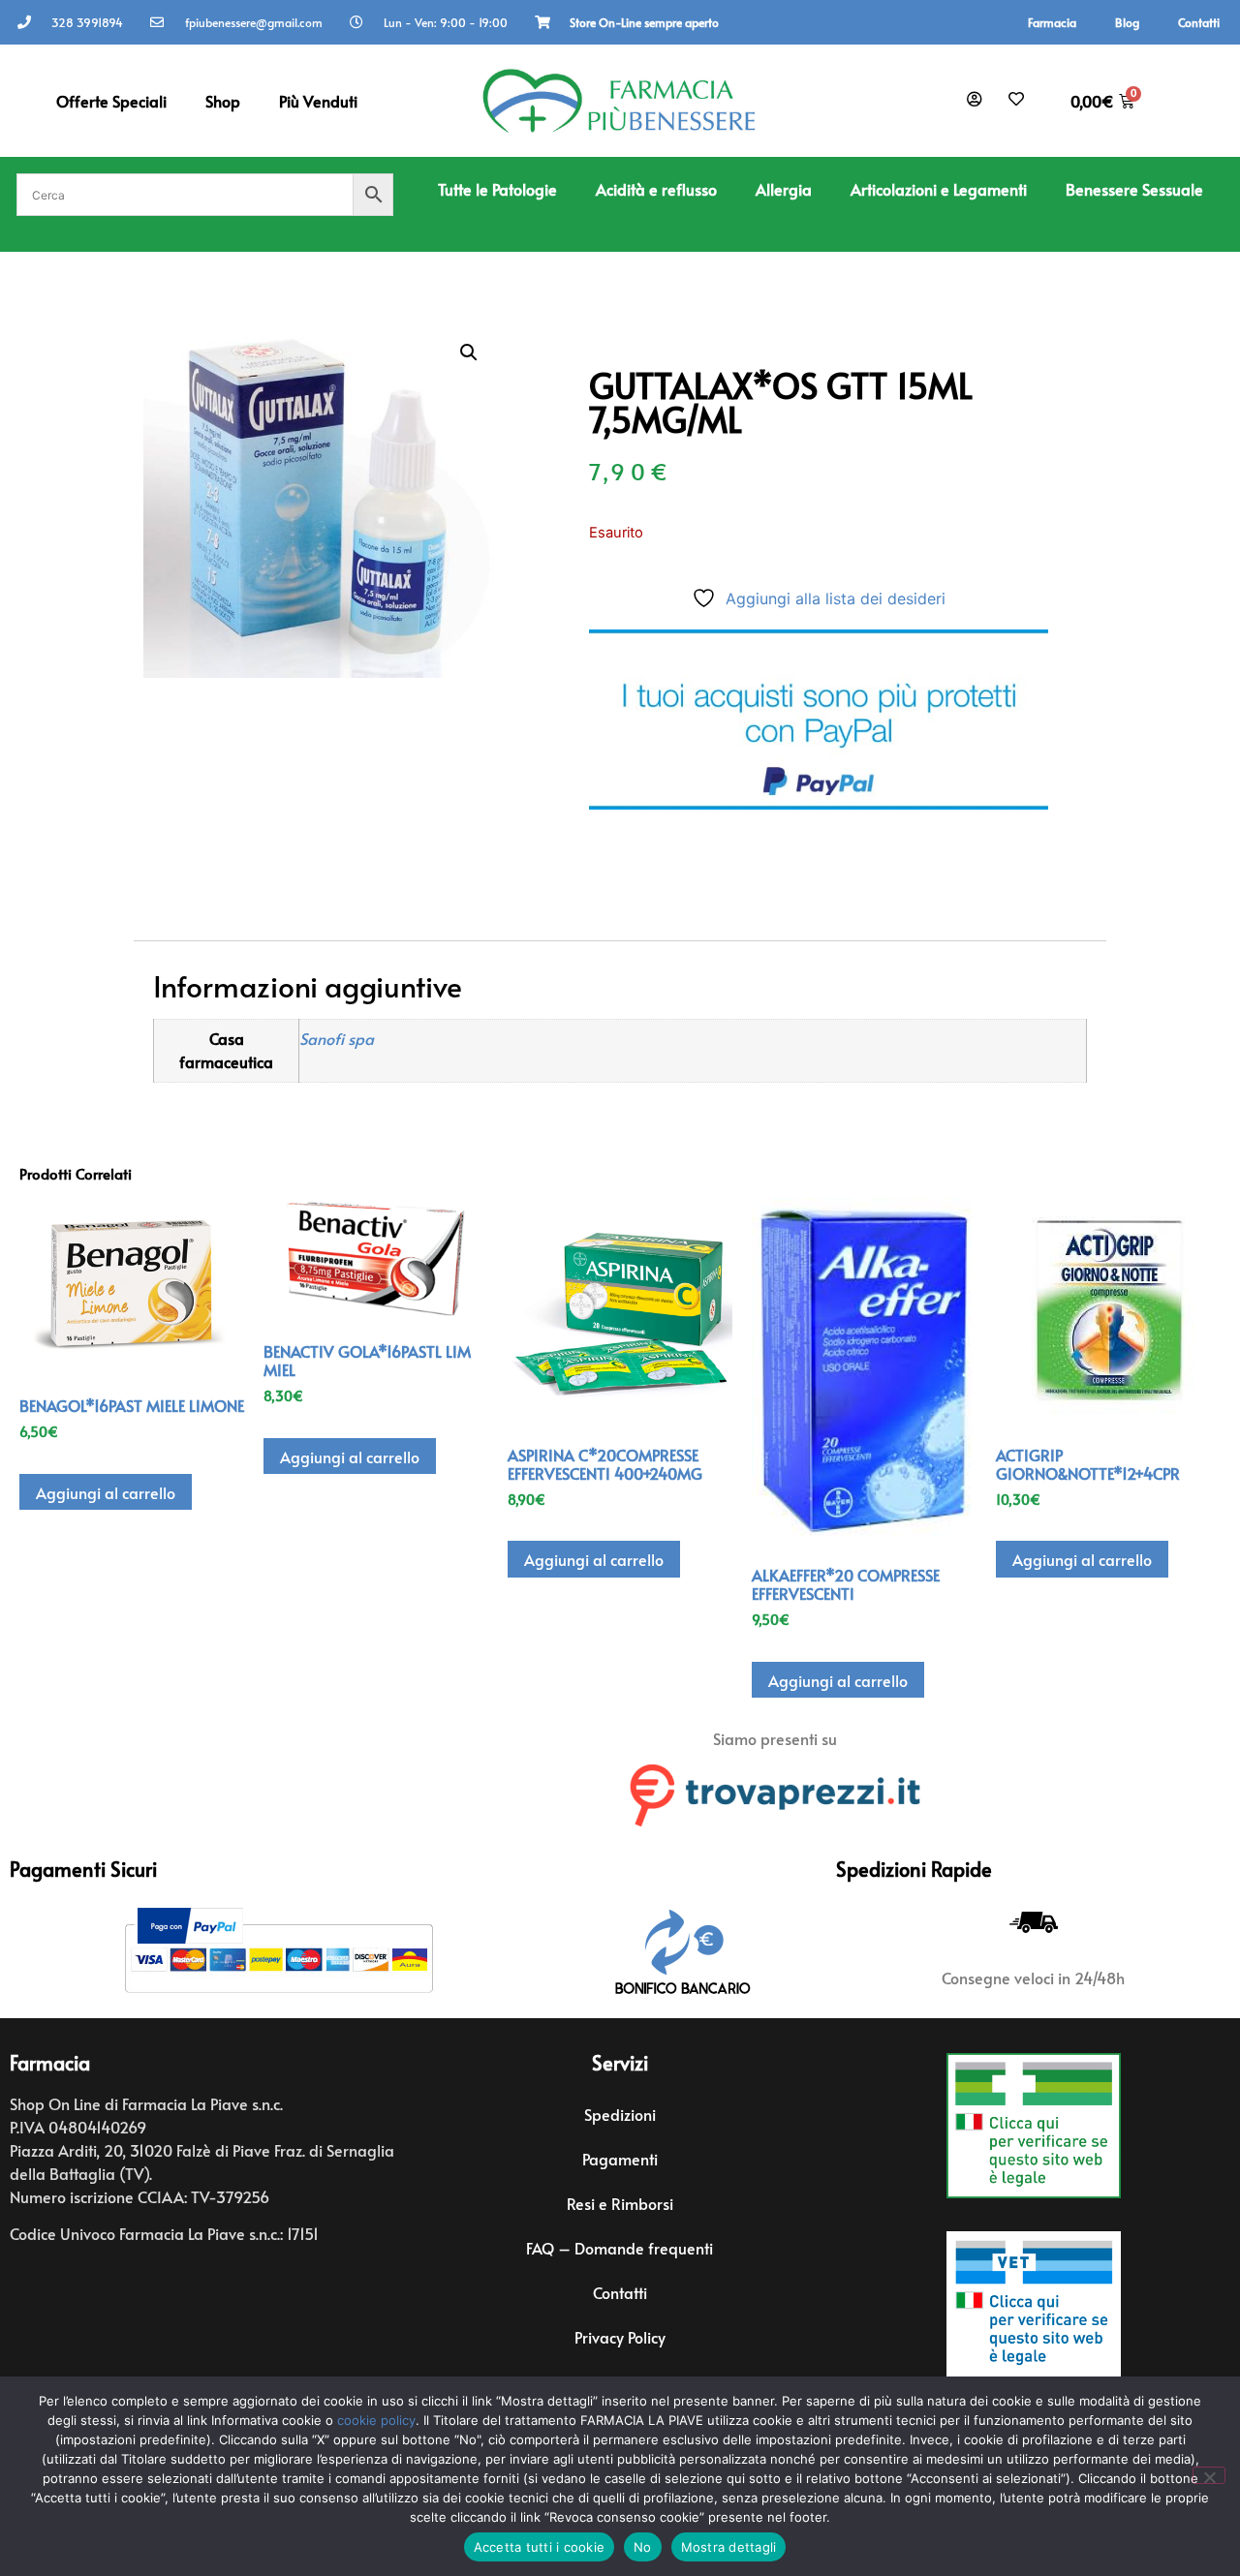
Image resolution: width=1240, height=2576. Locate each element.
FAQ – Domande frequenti (620, 2248)
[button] (469, 353)
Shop (223, 101)
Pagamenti (620, 2159)
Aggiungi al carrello (106, 1492)
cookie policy (376, 2420)
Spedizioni (620, 2114)
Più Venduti (318, 101)
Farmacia (1052, 22)
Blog (1127, 22)
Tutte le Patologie (497, 189)
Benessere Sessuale (1134, 189)
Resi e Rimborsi (620, 2203)
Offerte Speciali (111, 101)
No (643, 2547)
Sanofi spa (337, 1039)
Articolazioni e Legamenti (939, 189)
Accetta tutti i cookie (540, 2547)
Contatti (1199, 22)
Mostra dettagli (729, 2547)
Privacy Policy (620, 2337)
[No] (1209, 2475)
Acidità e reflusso (656, 189)
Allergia (784, 189)
